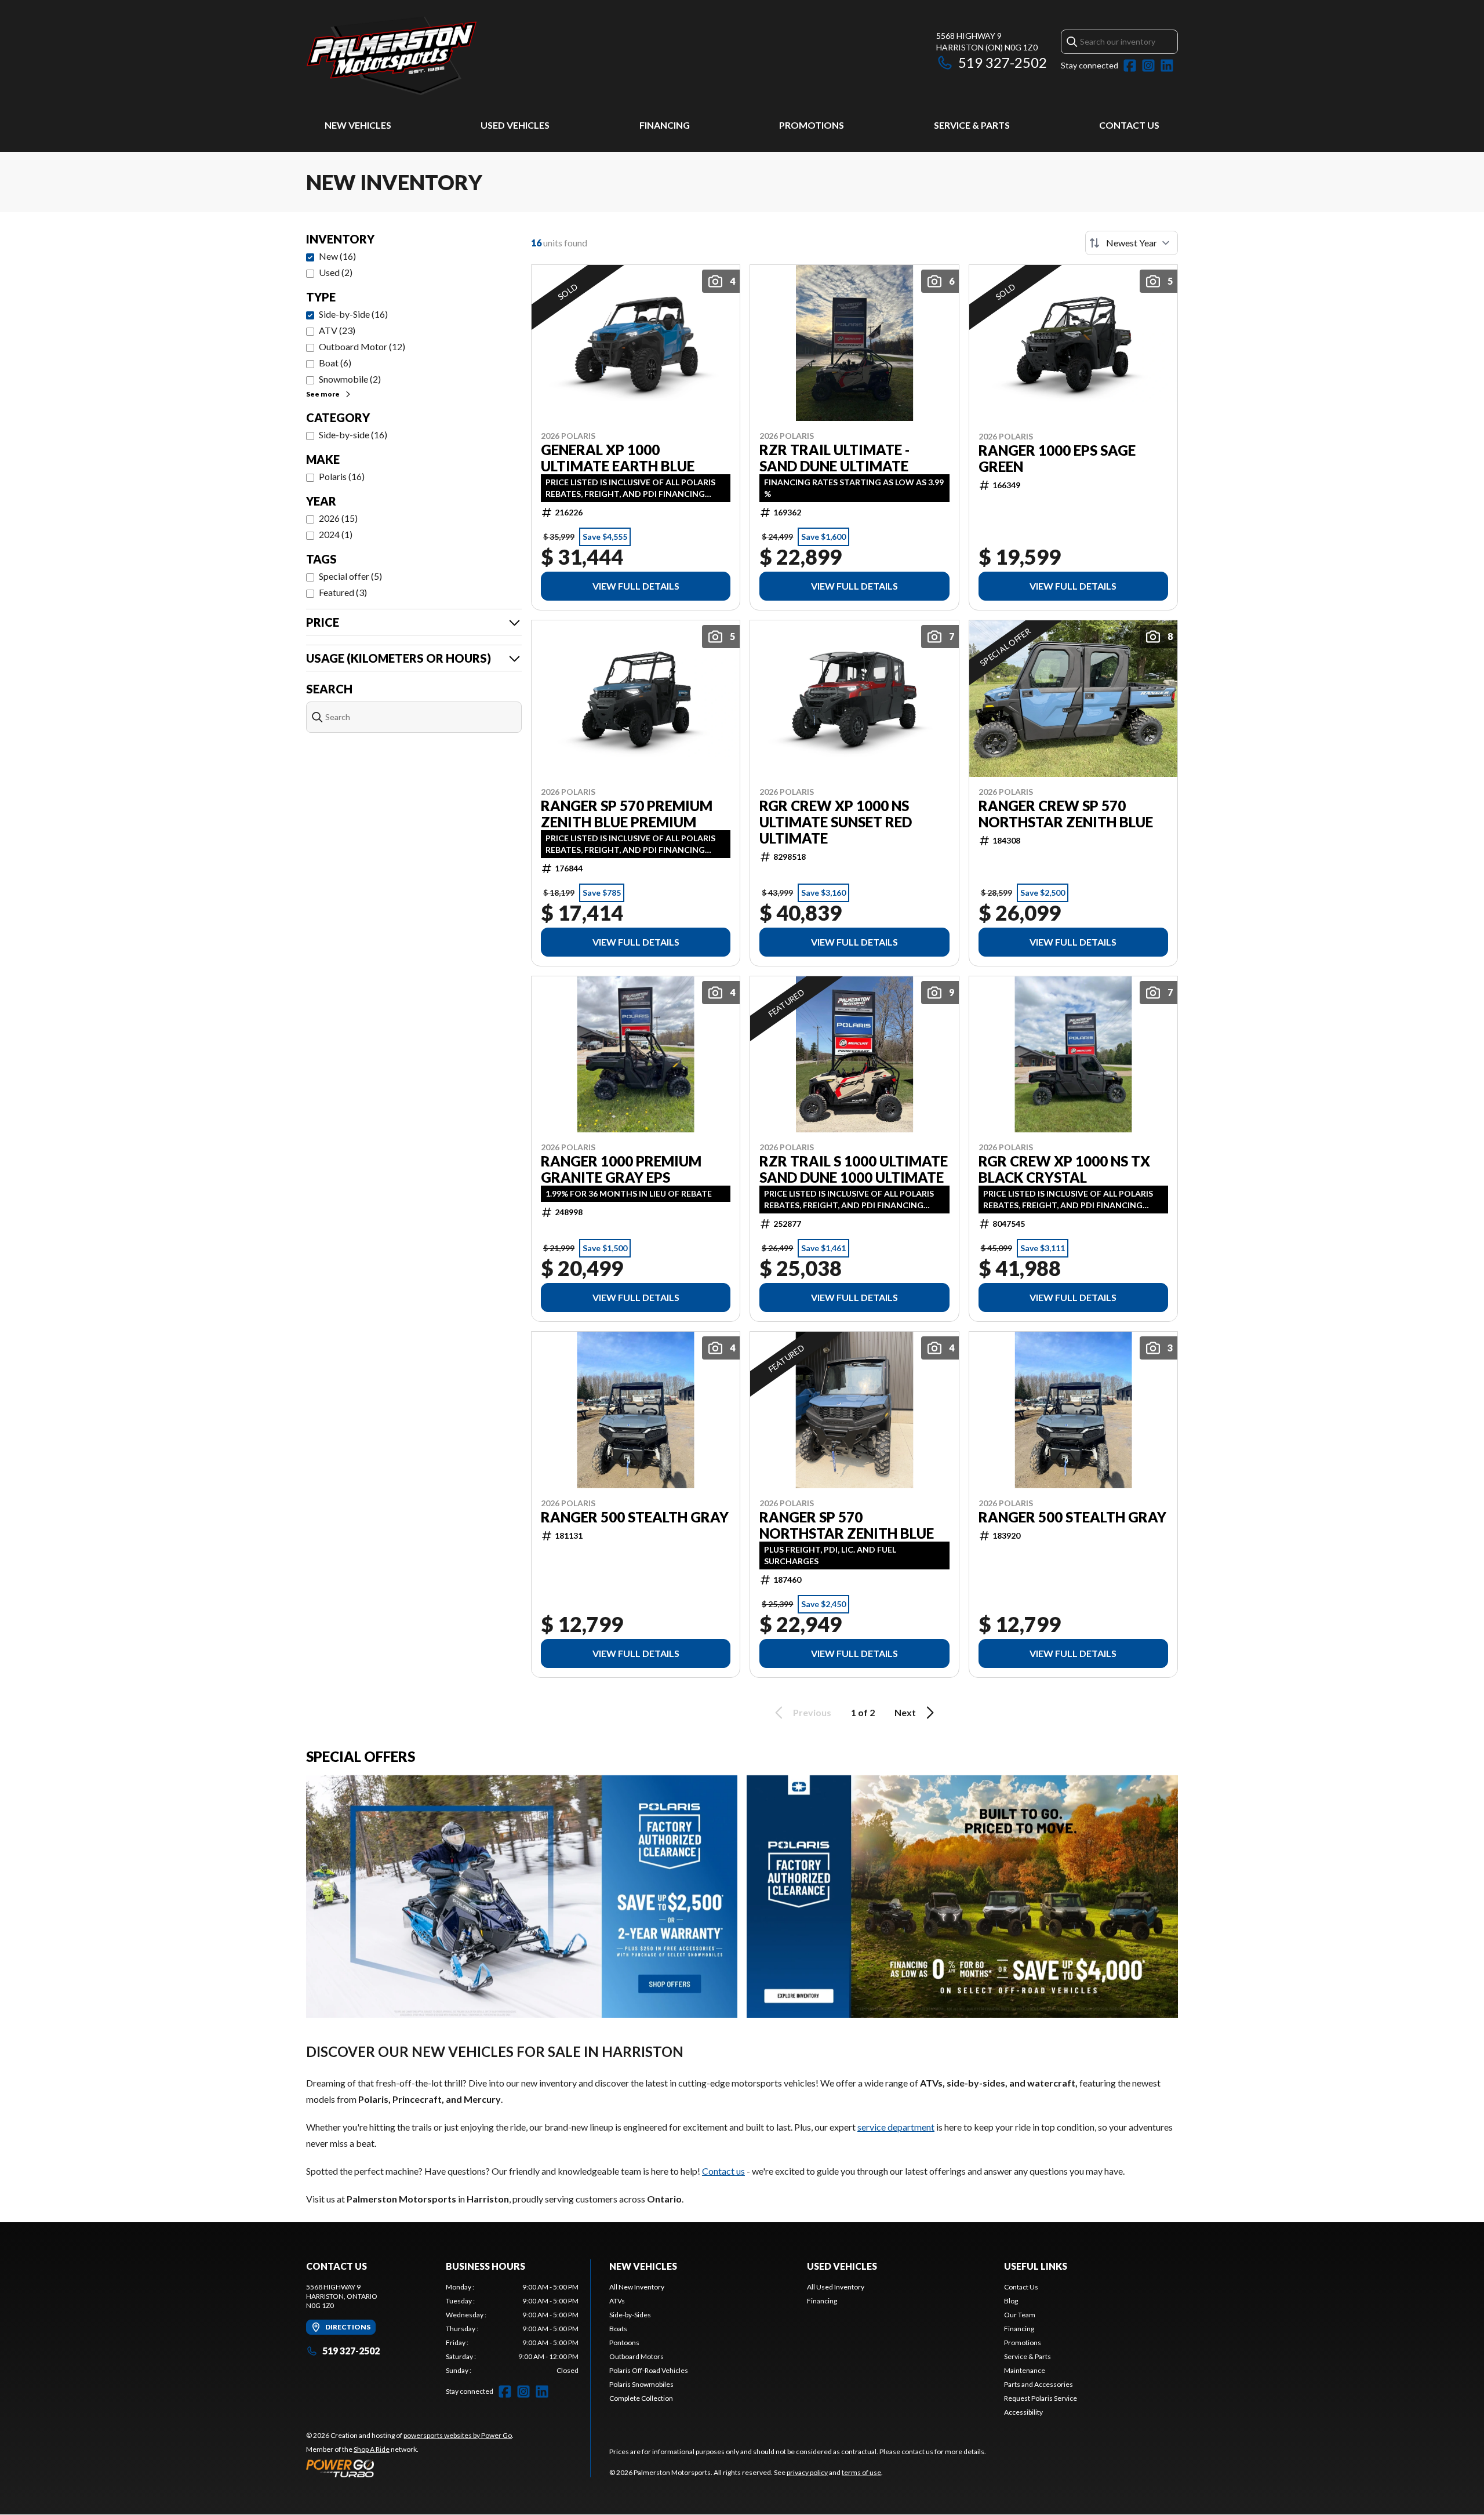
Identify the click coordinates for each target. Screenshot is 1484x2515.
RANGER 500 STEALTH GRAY (635, 1517)
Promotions (812, 125)
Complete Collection (641, 2398)
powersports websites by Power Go (458, 2435)
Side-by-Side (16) (353, 314)
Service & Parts (972, 125)
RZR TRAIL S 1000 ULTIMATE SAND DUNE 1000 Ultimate (854, 1169)
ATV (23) (337, 330)
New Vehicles (358, 125)
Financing (665, 125)
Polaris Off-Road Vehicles (649, 2370)
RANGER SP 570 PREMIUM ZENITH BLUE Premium (627, 814)
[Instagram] (1148, 66)
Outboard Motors (636, 2356)
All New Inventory (637, 2287)
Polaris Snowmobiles (641, 2384)
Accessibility (1023, 2412)
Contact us (723, 2171)
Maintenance (1025, 2370)
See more (323, 394)
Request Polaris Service (1041, 2398)
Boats (618, 2329)
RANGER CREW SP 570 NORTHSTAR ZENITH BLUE (1066, 814)
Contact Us (1129, 125)
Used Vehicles (515, 125)
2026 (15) (338, 518)
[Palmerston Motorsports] (451, 56)
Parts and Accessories (1039, 2384)
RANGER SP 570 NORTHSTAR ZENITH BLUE (847, 1525)
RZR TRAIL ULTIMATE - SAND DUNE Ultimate (834, 458)
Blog (1011, 2301)
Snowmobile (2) (350, 379)
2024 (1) (336, 534)
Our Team (1020, 2315)
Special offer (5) (350, 576)
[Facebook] (1130, 66)
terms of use (861, 2472)
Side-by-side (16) (353, 435)
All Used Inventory (836, 2287)
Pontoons (624, 2343)
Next (905, 1712)
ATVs (617, 2301)
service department (896, 2127)
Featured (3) (343, 592)
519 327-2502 (1003, 62)
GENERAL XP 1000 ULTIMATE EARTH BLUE (618, 458)
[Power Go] (410, 2468)
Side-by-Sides (630, 2315)
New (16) (337, 256)
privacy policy (807, 2472)
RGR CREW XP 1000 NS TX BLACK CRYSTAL (1064, 1169)
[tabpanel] (512, 2329)
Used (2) (336, 272)
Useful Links (1036, 2266)
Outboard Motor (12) (362, 346)
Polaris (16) (342, 476)
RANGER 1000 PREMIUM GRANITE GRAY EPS (621, 1169)
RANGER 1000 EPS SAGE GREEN (1057, 459)
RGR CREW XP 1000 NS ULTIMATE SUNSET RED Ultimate (836, 822)
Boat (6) (335, 363)
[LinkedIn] (1167, 66)
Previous (812, 1712)
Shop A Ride (372, 2449)
